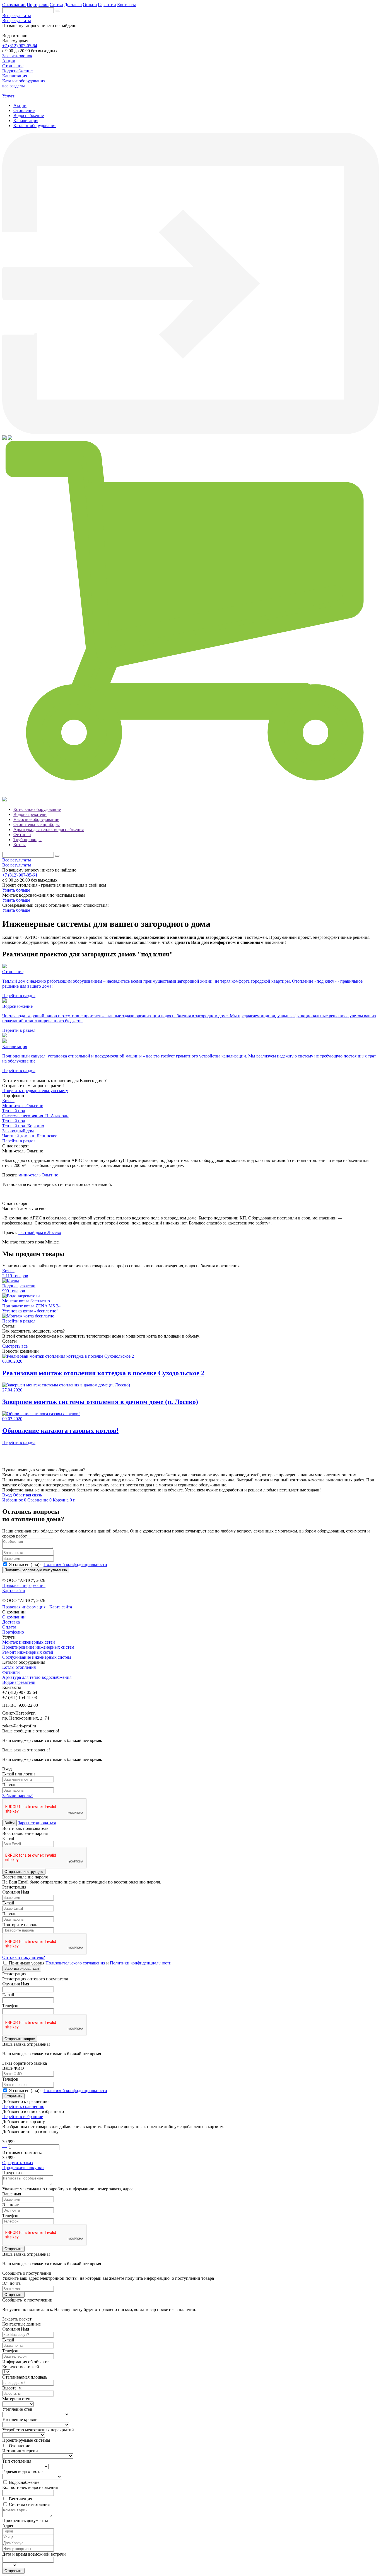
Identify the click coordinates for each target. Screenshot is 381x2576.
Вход (7, 1495)
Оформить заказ (17, 2163)
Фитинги (22, 835)
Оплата (90, 5)
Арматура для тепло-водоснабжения (37, 1677)
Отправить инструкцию (24, 1872)
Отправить (13, 2096)
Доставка (73, 5)
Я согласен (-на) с (58, 1564)
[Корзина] (191, 794)
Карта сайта (14, 1590)
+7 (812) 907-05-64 (20, 46)
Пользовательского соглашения (76, 1963)
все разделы (14, 86)
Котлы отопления (19, 1667)
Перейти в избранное (23, 2117)
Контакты (126, 5)
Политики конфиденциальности (141, 1963)
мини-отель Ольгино (38, 1175)
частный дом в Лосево (40, 1232)
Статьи (56, 5)
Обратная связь (27, 1495)
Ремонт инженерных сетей (28, 1652)
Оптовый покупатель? (24, 1957)
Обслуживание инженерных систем (37, 1657)
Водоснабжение (29, 115)
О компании (14, 5)
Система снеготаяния (29, 2504)
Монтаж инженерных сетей (29, 1642)
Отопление (24, 110)
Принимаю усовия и (90, 1963)
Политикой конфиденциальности (75, 1564)
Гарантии (107, 5)
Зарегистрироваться (37, 1823)
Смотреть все (15, 1346)
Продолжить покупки (23, 2168)
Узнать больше (16, 890)
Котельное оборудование (37, 809)
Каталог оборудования (35, 126)
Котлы (20, 845)
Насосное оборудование (36, 819)
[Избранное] (5, 438)
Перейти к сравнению (23, 2106)
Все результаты (17, 15)
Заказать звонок (17, 56)
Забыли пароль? (17, 1796)
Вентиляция (21, 2499)
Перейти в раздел (19, 1141)
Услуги (9, 96)
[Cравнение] (10, 438)
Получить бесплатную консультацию (36, 1570)
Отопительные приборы (37, 824)
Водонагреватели (30, 814)
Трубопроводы (27, 840)
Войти (9, 1823)
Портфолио (38, 5)
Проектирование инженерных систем (38, 1647)
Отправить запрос (20, 2039)
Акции (20, 105)
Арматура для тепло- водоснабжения (49, 829)
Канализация (26, 120)
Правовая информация (24, 1585)
